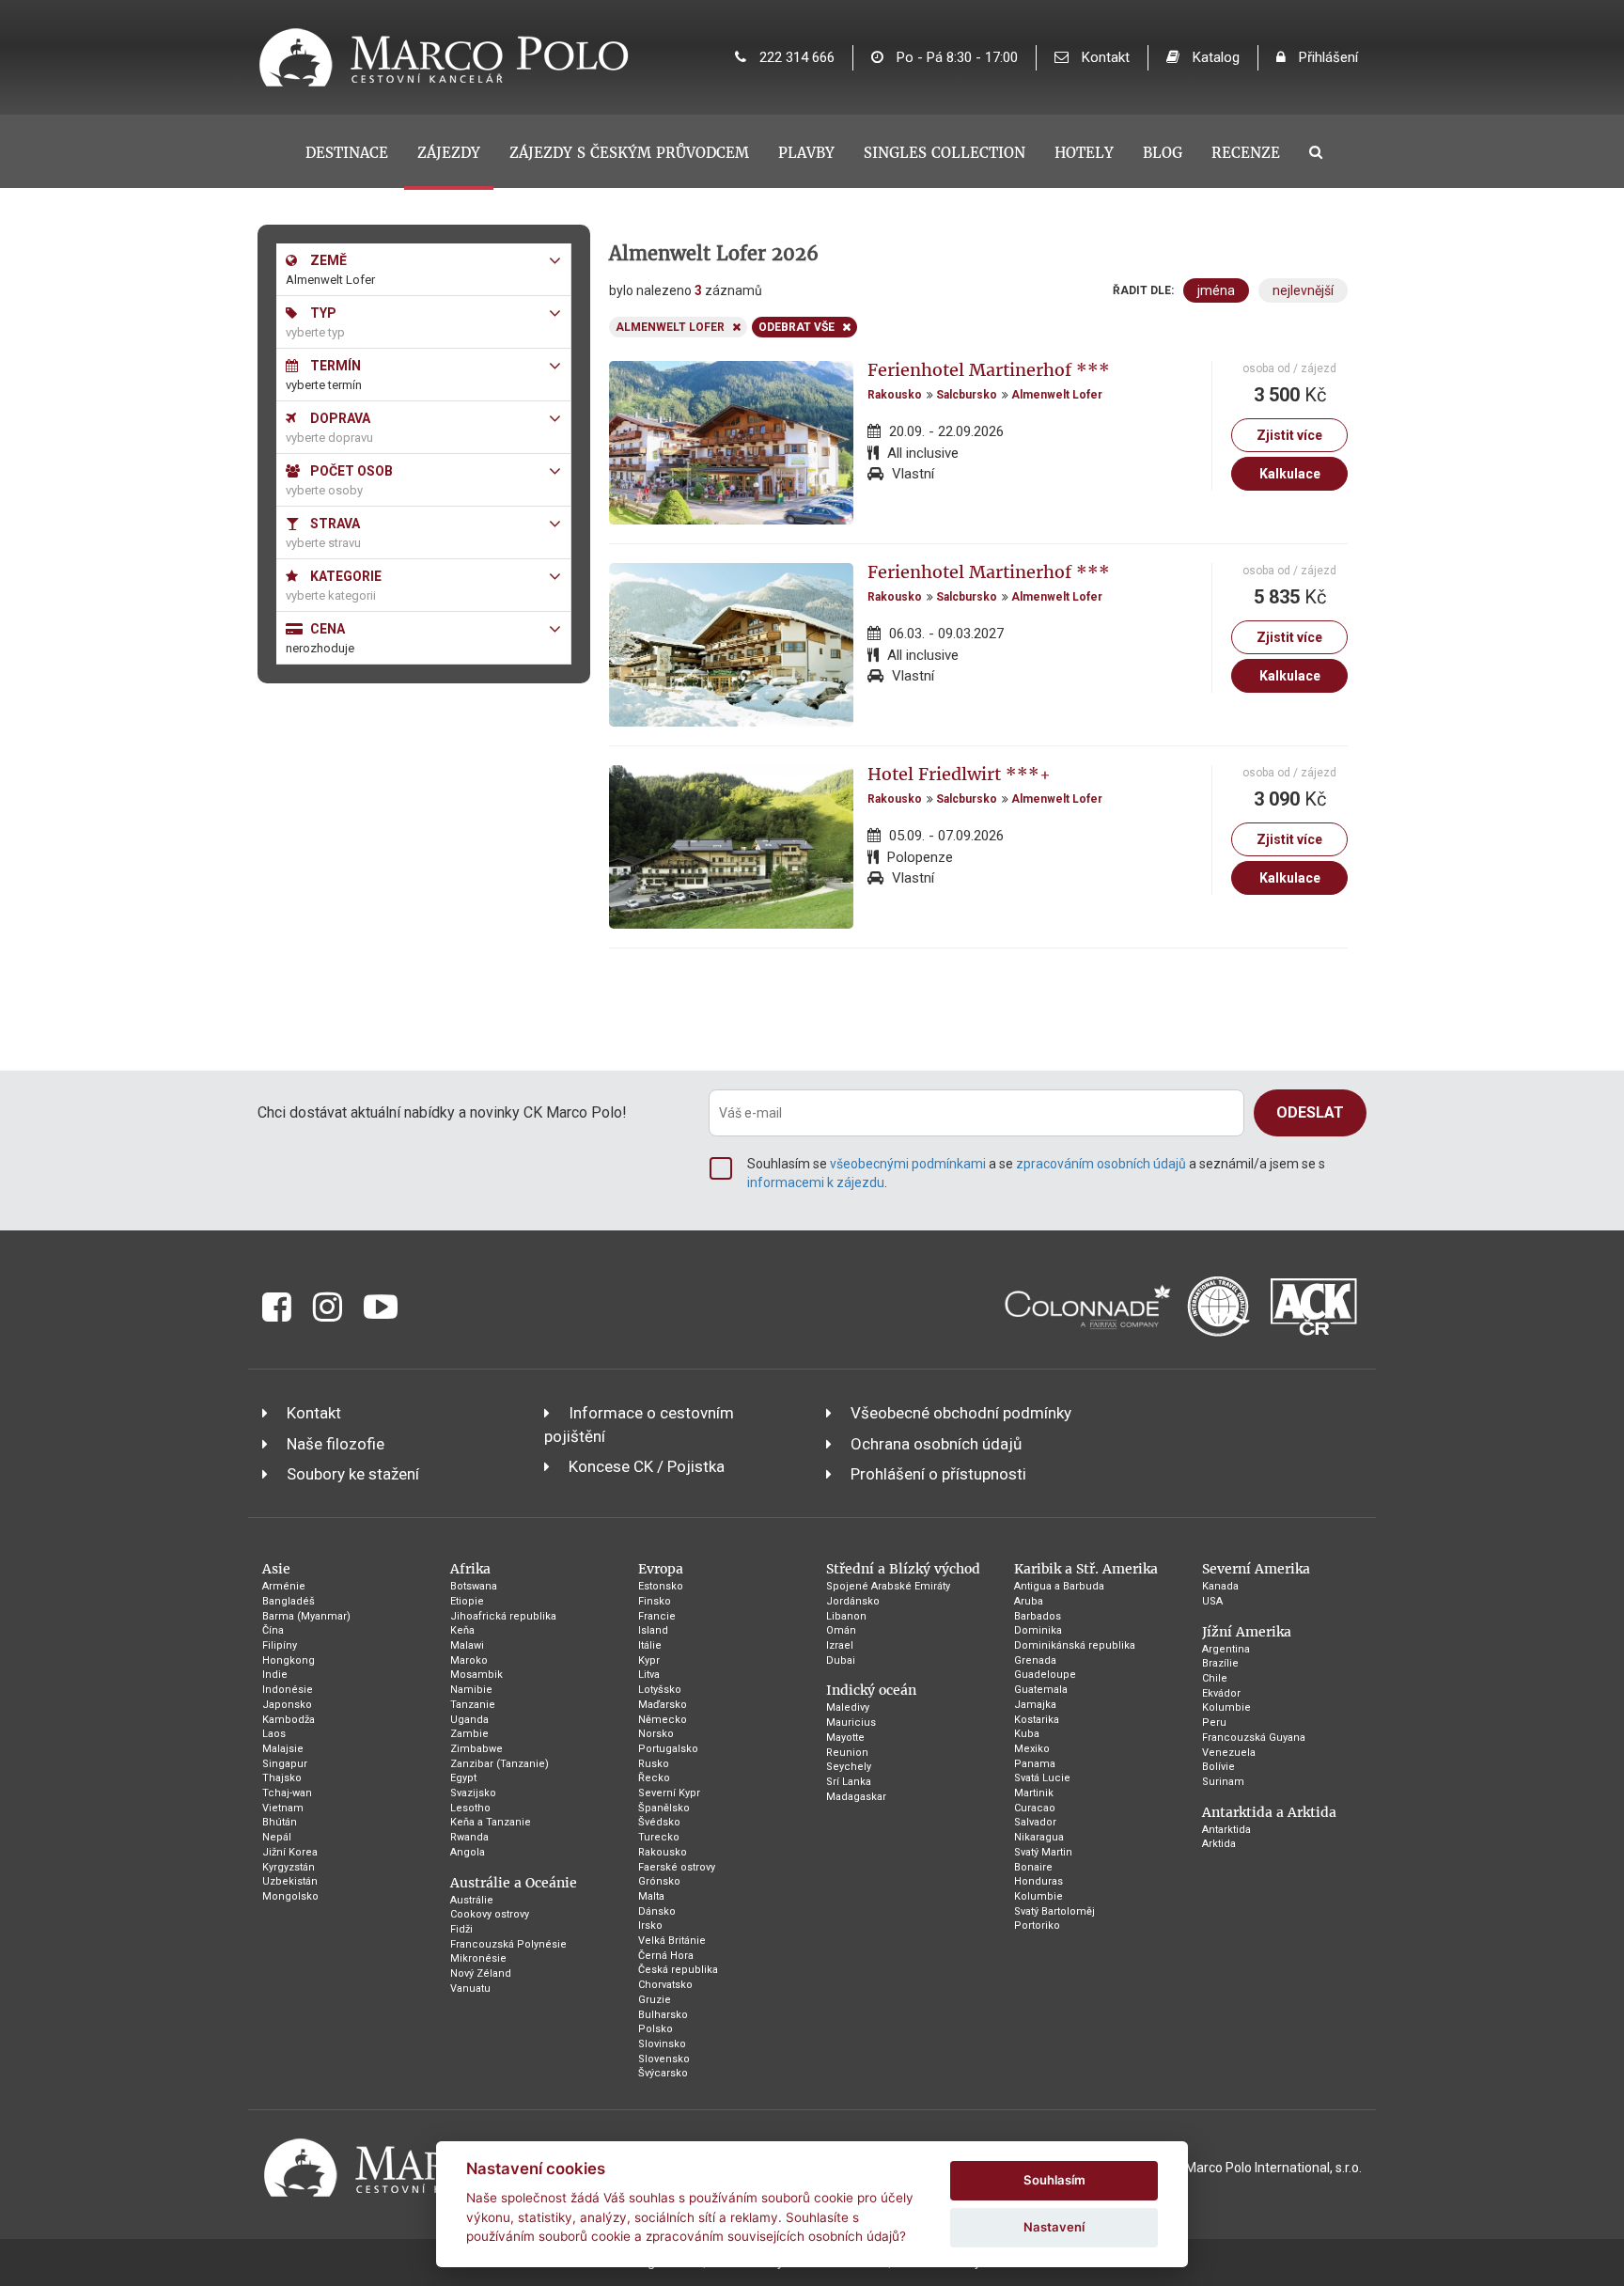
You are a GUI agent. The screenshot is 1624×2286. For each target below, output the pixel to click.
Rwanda (469, 1837)
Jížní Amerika (1247, 1632)
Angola (468, 1852)
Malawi (467, 1645)
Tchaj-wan (287, 1793)
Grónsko (659, 1881)
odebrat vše (796, 327)
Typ (322, 313)
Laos (274, 1734)
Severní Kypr (669, 1793)
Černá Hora (666, 1956)
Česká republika (678, 1970)
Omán (841, 1630)
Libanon (846, 1616)
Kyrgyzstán (289, 1867)
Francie (657, 1616)
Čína (273, 1630)
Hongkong (289, 1660)
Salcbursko (967, 395)
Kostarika (1037, 1720)
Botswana (474, 1586)
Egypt (463, 1778)
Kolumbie (1038, 1896)
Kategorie (344, 576)
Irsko (650, 1926)
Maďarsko (663, 1705)
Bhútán (280, 1822)
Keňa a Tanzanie (491, 1822)
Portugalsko (668, 1749)
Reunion (847, 1753)
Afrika (470, 1569)
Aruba (1029, 1601)
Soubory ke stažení (353, 1474)
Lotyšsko (660, 1690)
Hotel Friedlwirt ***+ (959, 774)
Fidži (461, 1929)
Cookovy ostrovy (490, 1914)
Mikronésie (478, 1958)
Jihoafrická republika (503, 1616)
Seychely (849, 1767)
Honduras (1038, 1881)
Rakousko (895, 395)
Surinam (1223, 1782)
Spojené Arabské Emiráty (888, 1586)
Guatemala (1041, 1690)
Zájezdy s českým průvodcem (629, 153)
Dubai (841, 1660)
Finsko (655, 1601)
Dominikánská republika (1075, 1645)
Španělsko (664, 1808)
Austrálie (472, 1900)
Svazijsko (473, 1793)
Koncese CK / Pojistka (647, 1466)
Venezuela (1229, 1753)
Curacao (1035, 1808)
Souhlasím (1054, 2180)
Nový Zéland (481, 1973)
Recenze (1246, 153)
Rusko (654, 1764)
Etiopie (467, 1601)
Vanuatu (470, 1989)
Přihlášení (1327, 57)
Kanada (1220, 1586)
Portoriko (1037, 1926)
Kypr (649, 1660)
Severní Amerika (1256, 1569)
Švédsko (659, 1822)
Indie (275, 1675)
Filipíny (280, 1645)
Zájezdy (449, 153)
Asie (276, 1569)
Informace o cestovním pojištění (639, 1424)
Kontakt (1104, 57)
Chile (1215, 1678)
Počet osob (350, 471)
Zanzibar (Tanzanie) (500, 1764)
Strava (334, 524)
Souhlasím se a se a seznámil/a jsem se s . (1036, 1173)
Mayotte (845, 1738)
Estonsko (661, 1586)
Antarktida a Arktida (1269, 1812)
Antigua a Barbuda (1059, 1586)
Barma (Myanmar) (306, 1616)
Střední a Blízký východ (903, 1569)
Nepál (277, 1837)
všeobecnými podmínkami (908, 1164)
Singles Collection (945, 153)
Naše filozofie (336, 1444)
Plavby (806, 153)
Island (653, 1630)
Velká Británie (672, 1941)
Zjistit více (1289, 435)
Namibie (471, 1690)
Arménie (284, 1586)
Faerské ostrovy (677, 1867)
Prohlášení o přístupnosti (938, 1474)
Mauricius (851, 1722)
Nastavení (1054, 2227)
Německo (663, 1720)
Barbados (1038, 1616)
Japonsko (287, 1705)
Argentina (1226, 1649)
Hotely (1084, 153)
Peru (1214, 1722)
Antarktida (1226, 1830)
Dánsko (657, 1911)
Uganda (469, 1720)
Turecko (659, 1837)
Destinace (347, 153)
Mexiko (1032, 1749)
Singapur (285, 1764)
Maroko (469, 1660)
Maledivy (848, 1707)
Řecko (654, 1778)
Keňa (462, 1630)
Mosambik (476, 1675)
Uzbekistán (290, 1881)
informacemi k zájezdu (816, 1182)
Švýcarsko (663, 2073)
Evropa (661, 1569)
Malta (651, 1896)
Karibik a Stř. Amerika (1086, 1569)
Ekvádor (1221, 1693)
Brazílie (1220, 1663)
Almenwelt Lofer (1057, 395)
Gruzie (655, 2000)
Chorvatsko (665, 1985)
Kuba (1027, 1734)
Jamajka (1035, 1705)
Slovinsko (662, 2044)
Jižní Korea (290, 1852)
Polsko (656, 2029)
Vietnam (283, 1808)
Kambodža (289, 1720)
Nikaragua (1039, 1837)
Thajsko (282, 1778)
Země (327, 260)
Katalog (1214, 57)
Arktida (1219, 1844)
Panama (1035, 1764)
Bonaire (1033, 1867)
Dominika (1038, 1630)
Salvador (1035, 1822)
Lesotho (470, 1808)
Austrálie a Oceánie (514, 1883)
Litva (649, 1675)
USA (1212, 1601)
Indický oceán (871, 1690)
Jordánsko (853, 1601)
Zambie (469, 1734)
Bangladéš (289, 1601)
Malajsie (283, 1749)
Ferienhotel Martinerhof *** (989, 370)
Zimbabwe (476, 1749)
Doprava (339, 418)
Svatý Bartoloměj (1054, 1911)
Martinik (1034, 1793)
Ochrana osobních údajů (936, 1444)
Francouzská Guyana (1254, 1738)
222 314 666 (795, 57)
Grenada (1035, 1660)
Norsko (656, 1734)
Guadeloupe (1045, 1675)
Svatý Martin (1043, 1852)
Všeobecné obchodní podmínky (961, 1413)
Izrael (840, 1645)
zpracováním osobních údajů (1101, 1164)
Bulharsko (663, 2015)
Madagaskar (856, 1797)
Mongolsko (290, 1896)
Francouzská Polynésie (508, 1944)
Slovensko (664, 2059)
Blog (1163, 153)
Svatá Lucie (1042, 1778)
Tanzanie (473, 1705)
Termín (334, 366)
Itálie (650, 1645)
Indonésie (288, 1690)
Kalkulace (1290, 474)
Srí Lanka (849, 1782)
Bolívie (1218, 1767)
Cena (326, 629)
